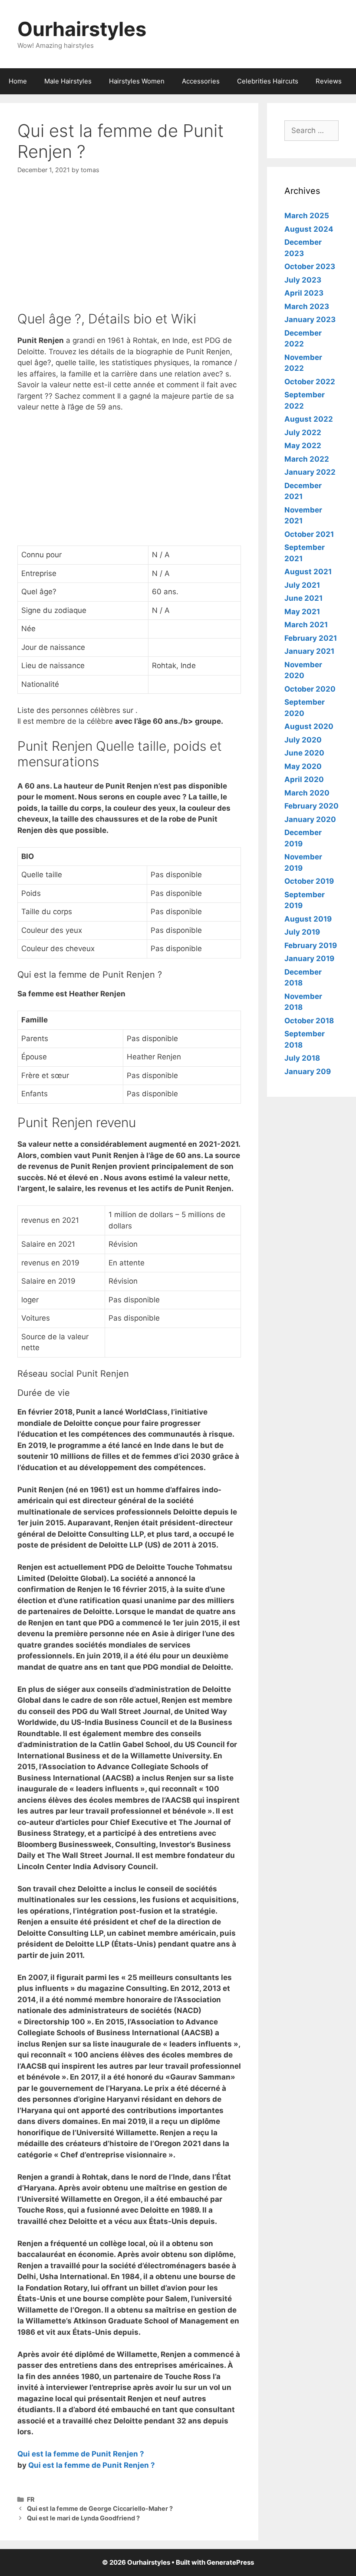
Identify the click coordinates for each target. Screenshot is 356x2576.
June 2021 (303, 598)
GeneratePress (230, 2562)
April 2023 (304, 293)
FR (31, 2499)
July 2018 (302, 1058)
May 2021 (302, 612)
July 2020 (303, 740)
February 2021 (311, 638)
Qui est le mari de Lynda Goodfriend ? (83, 2518)
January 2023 (310, 320)
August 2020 (309, 726)
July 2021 (302, 585)
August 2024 (309, 229)
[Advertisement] (129, 250)
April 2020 (304, 779)
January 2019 (309, 959)
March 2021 (306, 625)
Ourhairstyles (82, 29)
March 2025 (307, 216)
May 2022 (303, 446)
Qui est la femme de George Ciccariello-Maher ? (100, 2508)
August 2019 (308, 919)
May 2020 (303, 766)
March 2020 (307, 793)
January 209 (308, 1072)
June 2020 (304, 753)
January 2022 (310, 472)
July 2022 (303, 433)
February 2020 (311, 806)
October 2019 (309, 881)
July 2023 (303, 280)
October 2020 (310, 689)
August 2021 (308, 572)
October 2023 (310, 266)
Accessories (201, 81)
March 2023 (307, 306)
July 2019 (302, 932)
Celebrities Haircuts (268, 81)
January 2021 (309, 651)
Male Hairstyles (68, 81)
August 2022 (309, 419)
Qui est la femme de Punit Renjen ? (81, 2454)
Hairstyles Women (137, 81)
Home (18, 81)
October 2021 (309, 534)
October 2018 (309, 1021)
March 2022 (307, 459)
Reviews (329, 81)
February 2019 (311, 945)
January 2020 (310, 819)
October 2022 (310, 382)
